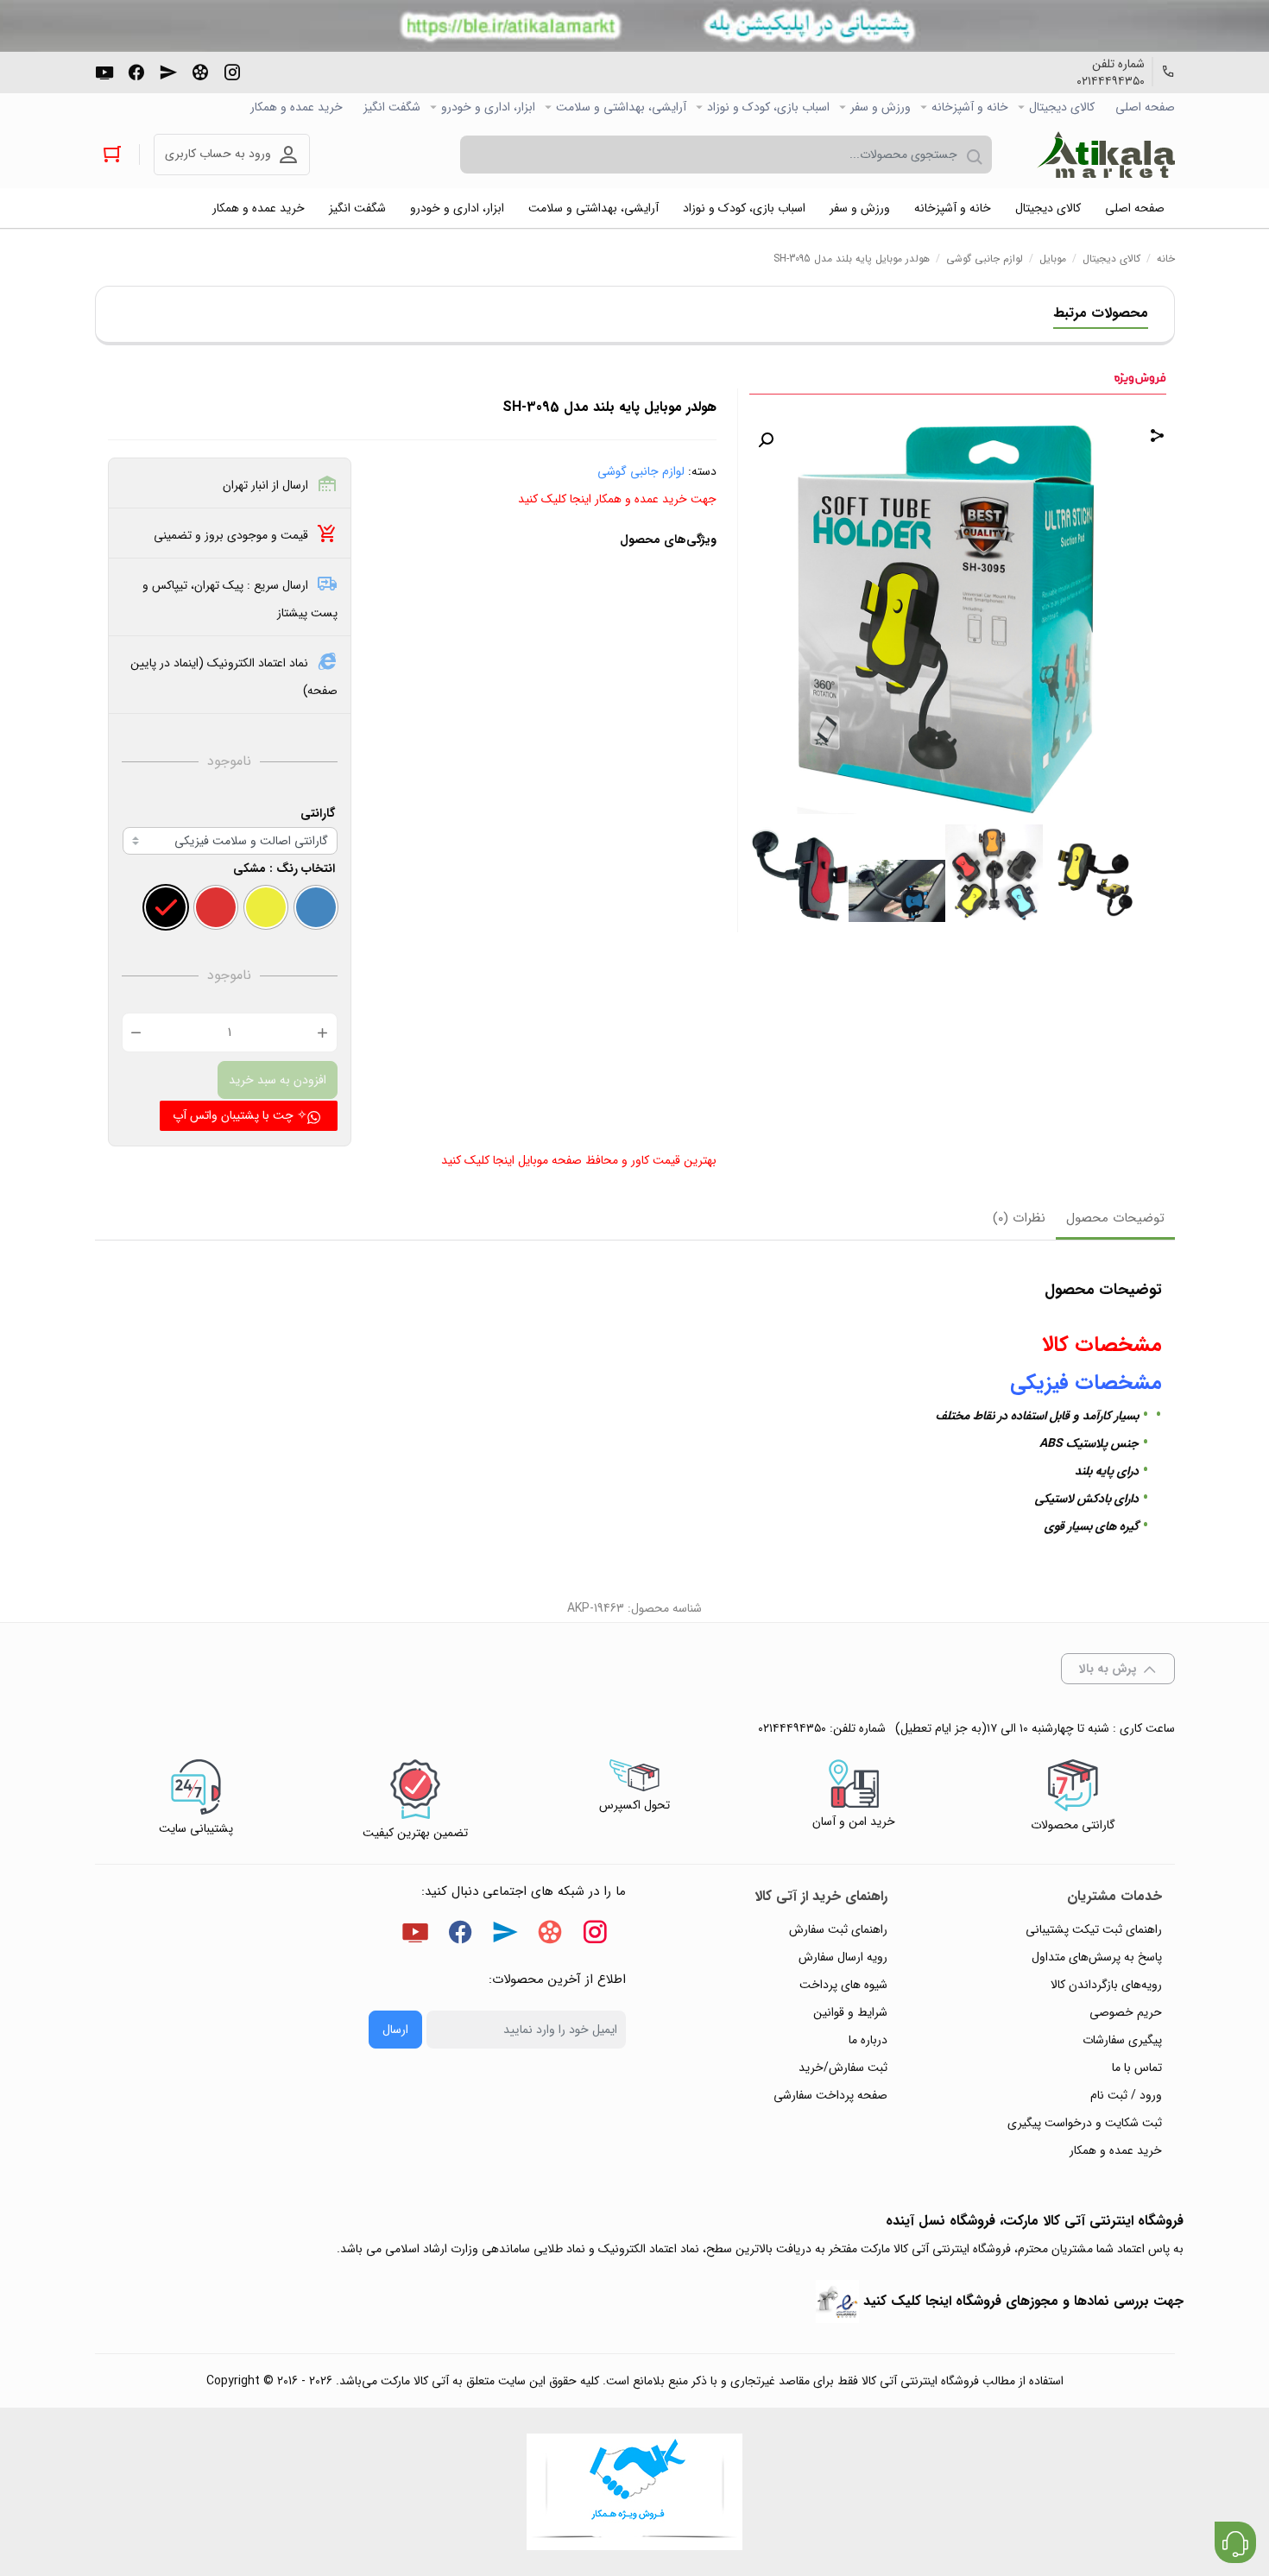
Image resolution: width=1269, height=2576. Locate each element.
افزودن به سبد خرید (278, 1080)
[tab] (1115, 1220)
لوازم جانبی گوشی (985, 259)
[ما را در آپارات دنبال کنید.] (200, 71)
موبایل (1053, 259)
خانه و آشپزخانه (970, 107)
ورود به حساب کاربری (218, 154)
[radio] (316, 907)
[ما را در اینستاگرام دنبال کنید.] (232, 71)
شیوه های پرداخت (843, 1985)
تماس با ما (1137, 2068)
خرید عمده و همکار (297, 107)
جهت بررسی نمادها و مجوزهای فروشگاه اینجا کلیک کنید (1023, 2301)
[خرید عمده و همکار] (634, 2492)
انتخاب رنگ (306, 868)
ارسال (395, 2030)
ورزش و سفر (881, 107)
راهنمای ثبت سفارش (838, 1929)
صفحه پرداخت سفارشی (830, 2095)
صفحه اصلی (1145, 107)
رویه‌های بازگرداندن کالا (1106, 1985)
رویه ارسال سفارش (843, 1957)
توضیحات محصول (1115, 1218)
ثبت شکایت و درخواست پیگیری (1085, 2123)
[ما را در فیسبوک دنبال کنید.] (136, 71)
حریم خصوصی (1126, 2012)
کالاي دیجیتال (1062, 107)
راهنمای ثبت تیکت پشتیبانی (1094, 1929)
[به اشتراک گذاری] (1158, 438)
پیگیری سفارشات (1122, 2040)
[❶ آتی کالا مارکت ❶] (1106, 155)
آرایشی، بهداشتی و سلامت (621, 107)
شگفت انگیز (392, 107)
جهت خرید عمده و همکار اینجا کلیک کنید (617, 499)
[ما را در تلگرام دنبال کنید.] (168, 71)
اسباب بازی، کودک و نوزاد (768, 107)
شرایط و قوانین (850, 2012)
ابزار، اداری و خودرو (488, 107)
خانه (1166, 259)
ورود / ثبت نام (1126, 2095)
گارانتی (318, 813)
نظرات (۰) (1019, 1218)
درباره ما (868, 2040)
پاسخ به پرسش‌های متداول (1097, 1957)
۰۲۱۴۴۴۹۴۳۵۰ (1111, 81)
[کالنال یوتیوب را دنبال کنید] (104, 71)
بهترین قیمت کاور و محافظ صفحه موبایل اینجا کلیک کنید (579, 1160)
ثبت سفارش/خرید (843, 2068)
